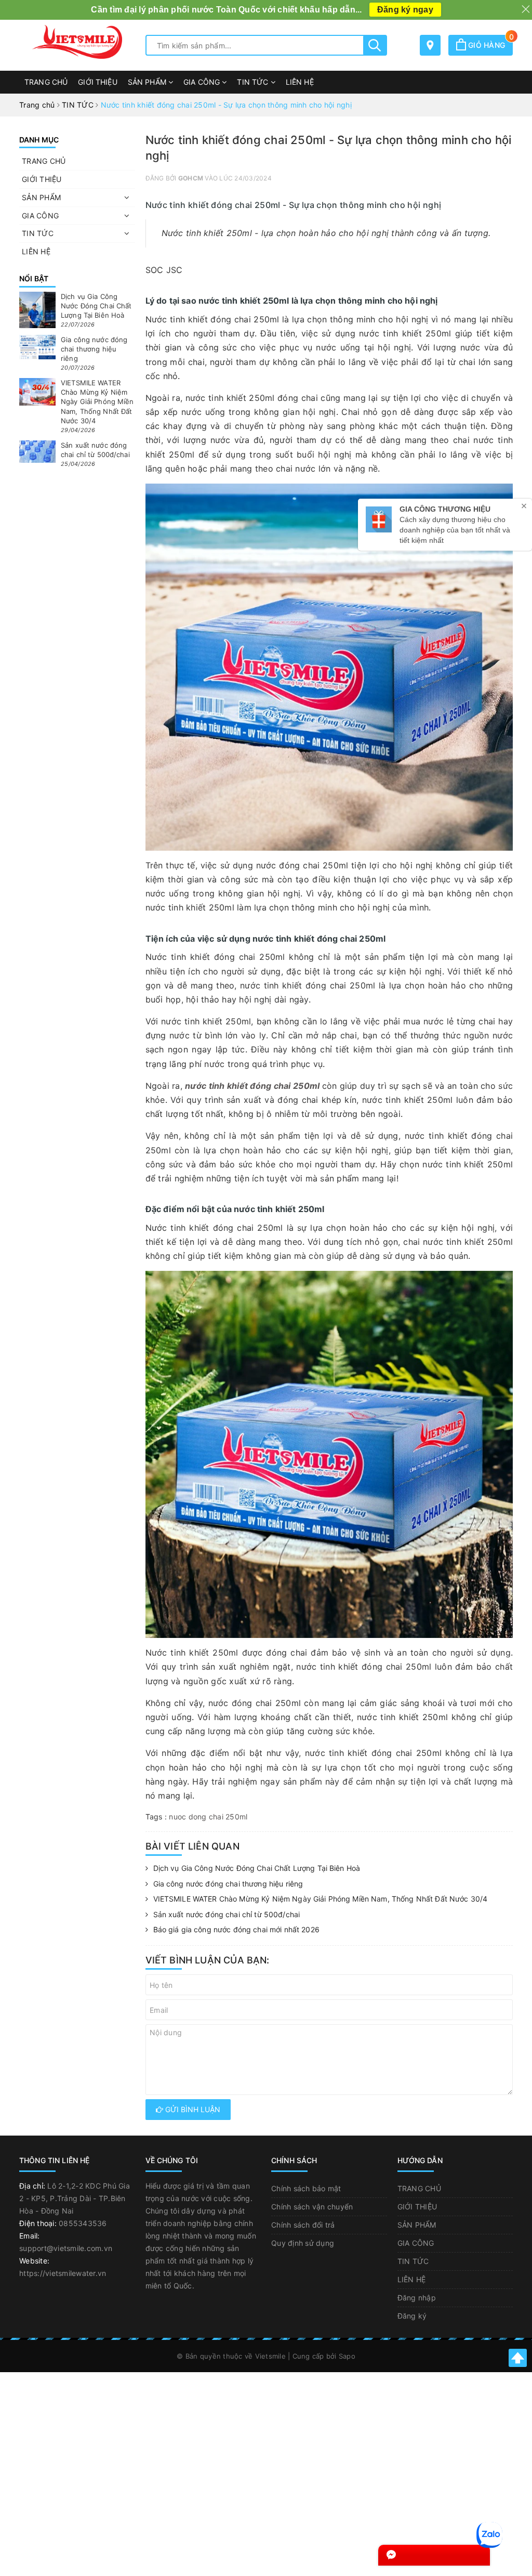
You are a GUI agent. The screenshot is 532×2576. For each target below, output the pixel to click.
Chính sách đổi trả (303, 2225)
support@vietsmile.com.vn (66, 2248)
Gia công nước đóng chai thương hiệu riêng (228, 1884)
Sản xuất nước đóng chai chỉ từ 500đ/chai (227, 1914)
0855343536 (83, 2223)
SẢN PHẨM (148, 82)
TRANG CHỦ (46, 82)
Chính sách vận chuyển (312, 2207)
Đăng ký (412, 2316)
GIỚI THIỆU (97, 82)
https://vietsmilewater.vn (63, 2273)
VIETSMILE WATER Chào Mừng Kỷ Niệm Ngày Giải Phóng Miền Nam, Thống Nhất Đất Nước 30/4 (321, 1899)
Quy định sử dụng (303, 2243)
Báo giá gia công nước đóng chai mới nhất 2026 (236, 1929)
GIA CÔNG (203, 82)
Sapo (347, 2356)
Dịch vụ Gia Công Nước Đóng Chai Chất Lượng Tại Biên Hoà (257, 1868)
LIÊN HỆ (300, 82)
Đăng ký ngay (405, 10)
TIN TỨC (254, 82)
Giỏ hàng (489, 45)
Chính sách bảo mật (306, 2188)
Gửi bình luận (192, 2109)
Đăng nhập (417, 2298)
